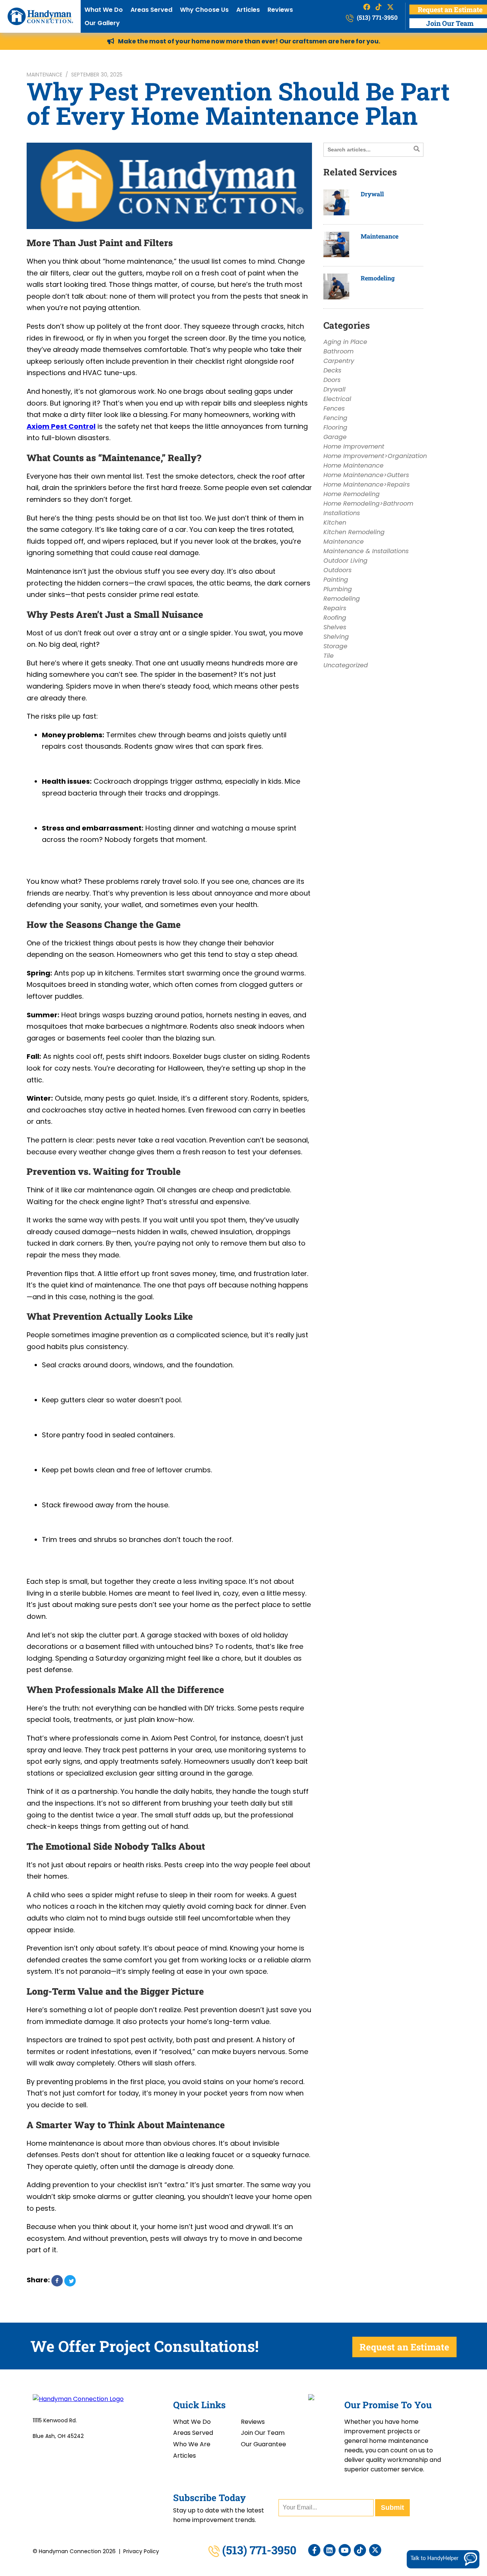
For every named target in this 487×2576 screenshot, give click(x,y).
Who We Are (192, 2444)
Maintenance (45, 75)
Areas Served (151, 10)
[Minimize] (457, 2445)
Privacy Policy (141, 2551)
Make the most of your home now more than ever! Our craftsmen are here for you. (249, 41)
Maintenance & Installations (366, 551)
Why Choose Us (204, 10)
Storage (335, 646)
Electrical (337, 399)
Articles (248, 10)
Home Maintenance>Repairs (367, 484)
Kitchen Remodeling (354, 532)
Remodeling (378, 278)
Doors (332, 380)
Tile (329, 656)
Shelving (336, 637)
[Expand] (468, 2445)
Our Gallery (102, 23)
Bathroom (338, 351)
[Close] (480, 2445)
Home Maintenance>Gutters (366, 475)
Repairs (335, 608)
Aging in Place (345, 342)
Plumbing (338, 589)
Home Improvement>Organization (375, 456)
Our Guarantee (263, 2444)
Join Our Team (263, 2433)
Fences (334, 408)
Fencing (335, 418)
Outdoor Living (345, 561)
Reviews (280, 10)
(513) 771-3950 (376, 17)
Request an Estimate (404, 2347)
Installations (342, 513)
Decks (332, 370)
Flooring (335, 427)
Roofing (335, 618)
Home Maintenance (353, 465)
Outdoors (337, 570)
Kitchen (335, 523)
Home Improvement (354, 446)
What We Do (104, 10)
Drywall (372, 194)
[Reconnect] (446, 2445)
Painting (336, 580)
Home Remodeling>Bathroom (368, 504)
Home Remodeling (352, 494)
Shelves (335, 627)
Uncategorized (346, 665)
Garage (335, 437)
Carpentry (339, 361)
